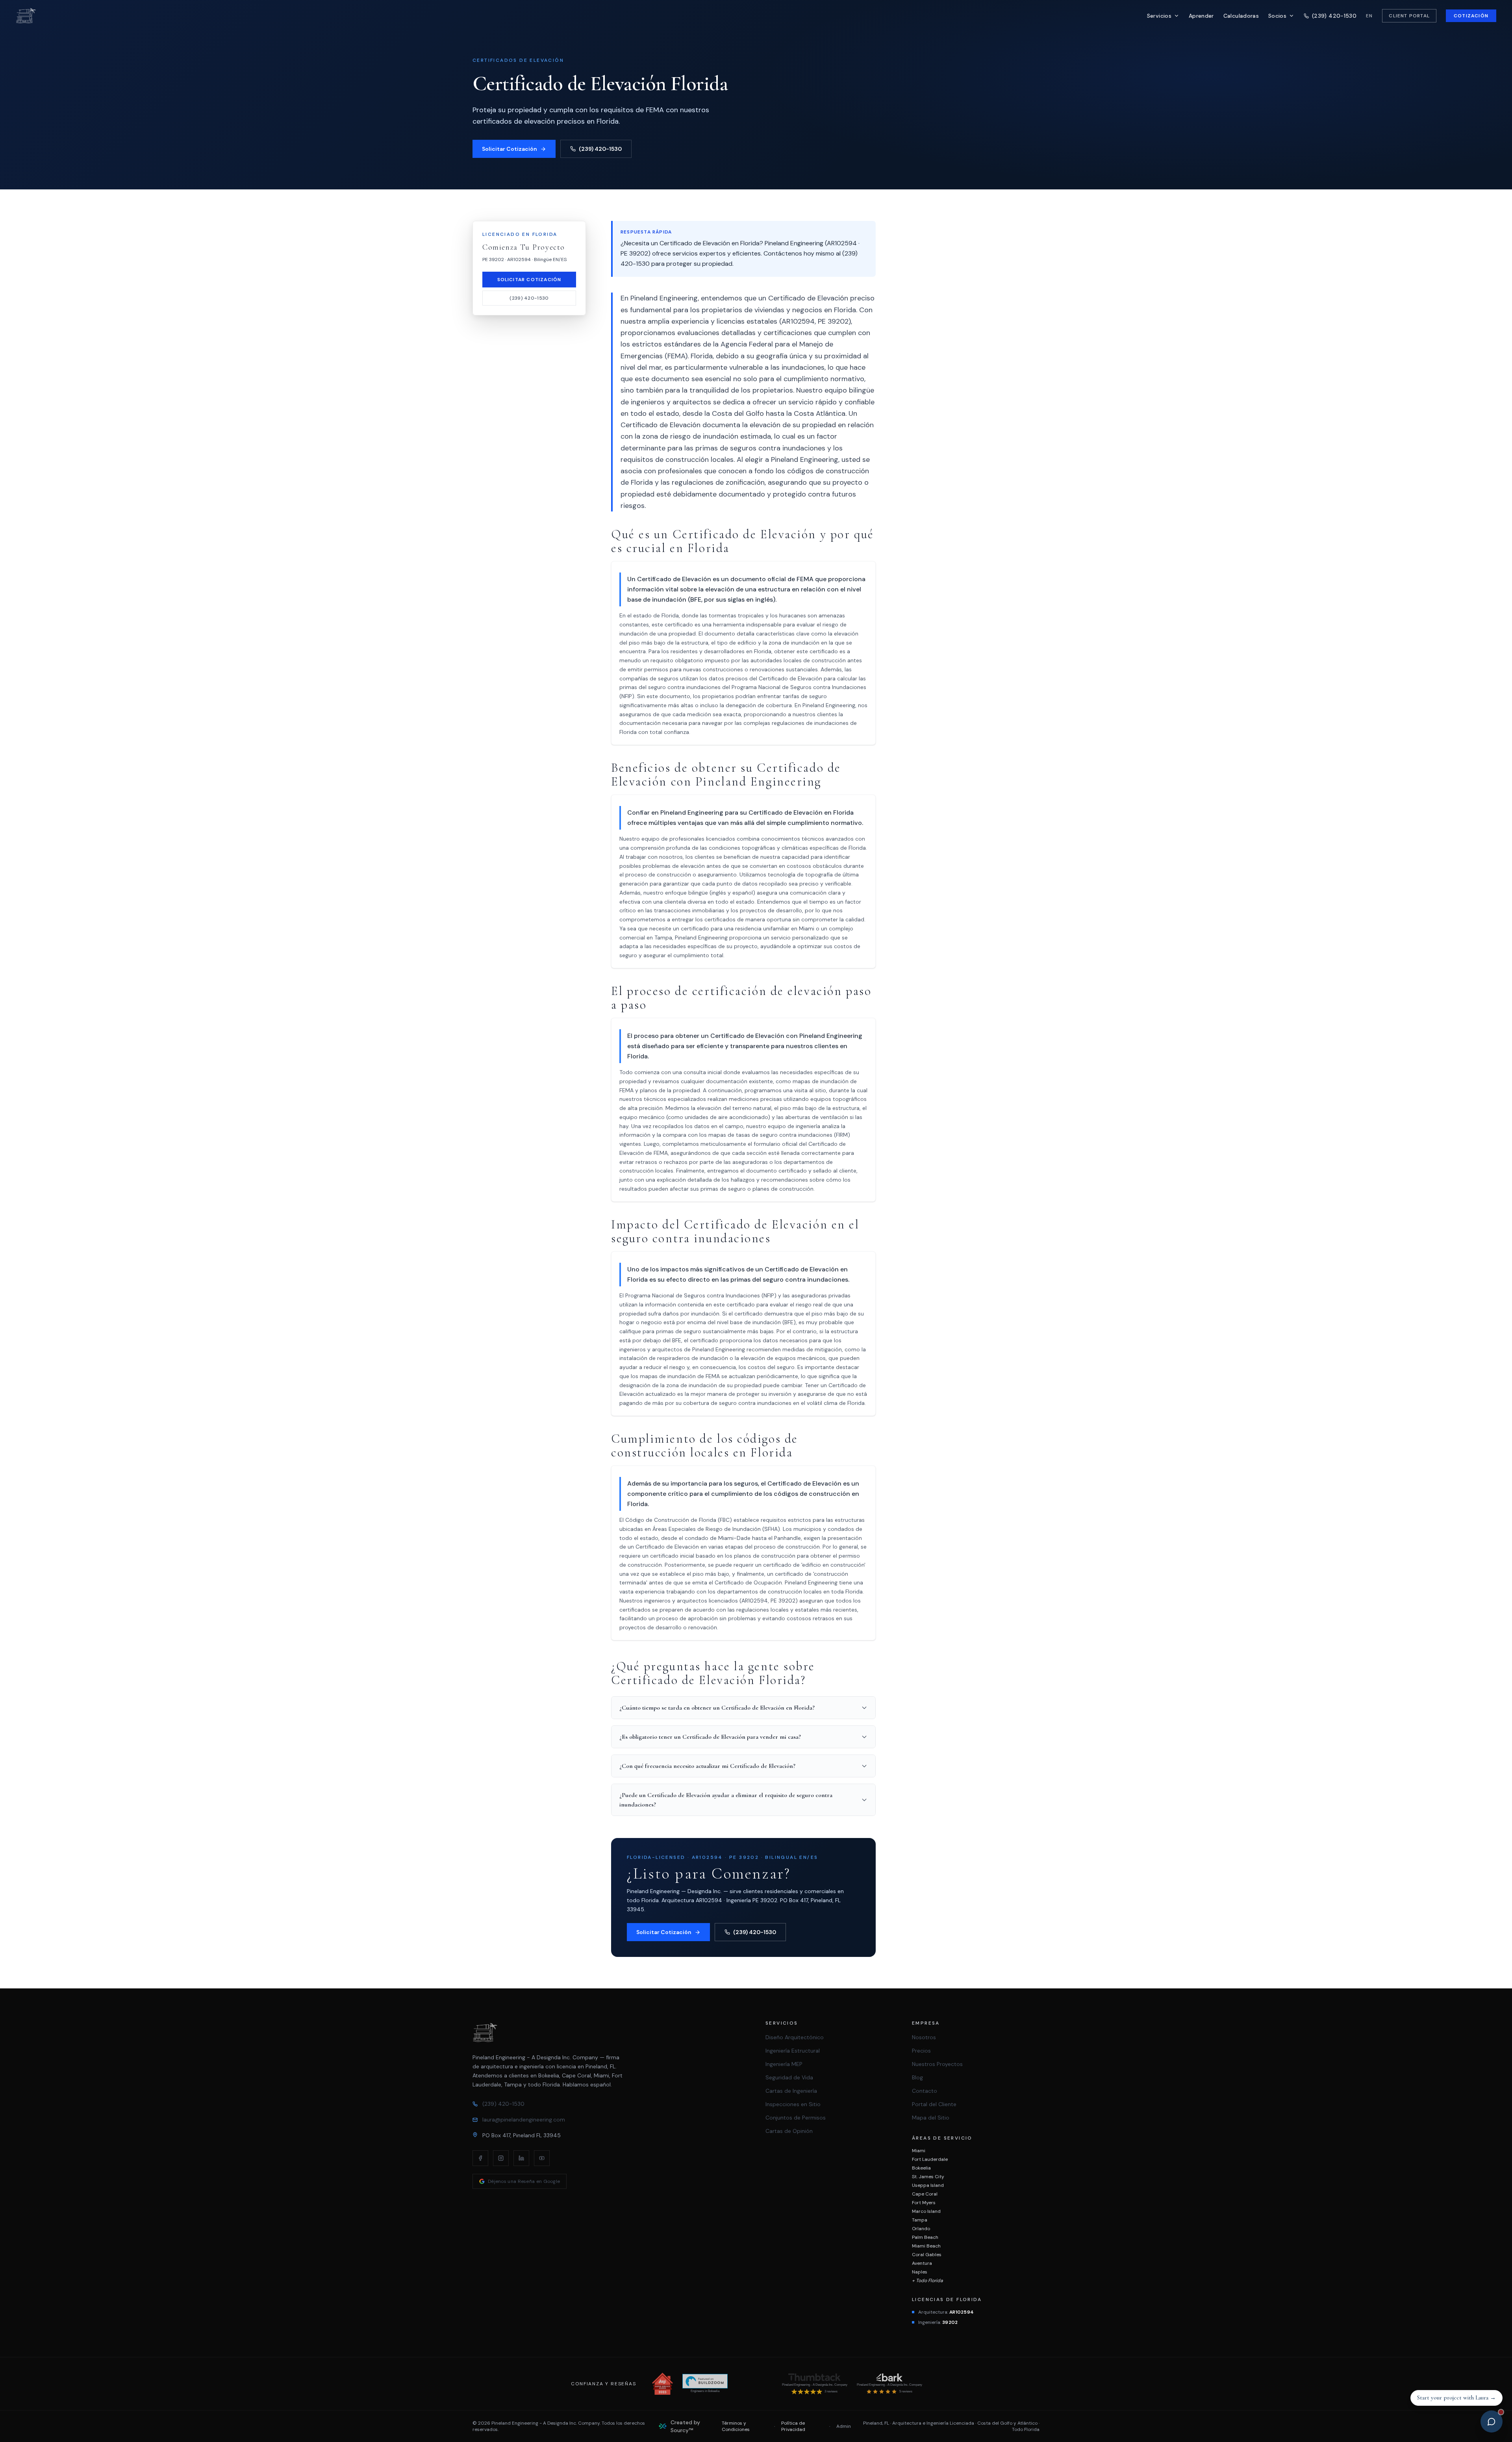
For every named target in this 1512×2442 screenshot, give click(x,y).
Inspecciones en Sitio (793, 2104)
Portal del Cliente (934, 2104)
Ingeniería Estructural (793, 2051)
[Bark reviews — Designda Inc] (889, 2377)
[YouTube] (542, 2158)
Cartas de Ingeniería (791, 2091)
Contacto (925, 2091)
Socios (1277, 16)
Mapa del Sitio (931, 2118)
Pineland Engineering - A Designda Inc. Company (815, 2385)
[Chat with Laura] (1492, 2422)
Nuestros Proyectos (937, 2064)
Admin (844, 2426)
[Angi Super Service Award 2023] (662, 2384)
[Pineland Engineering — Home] (26, 16)
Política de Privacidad (793, 2426)
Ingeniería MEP (784, 2064)
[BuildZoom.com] (705, 2381)
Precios (921, 2051)
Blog (917, 2077)
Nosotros (924, 2037)
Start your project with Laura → (1456, 2398)
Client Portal (1409, 16)
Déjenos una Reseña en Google (524, 2181)
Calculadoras (1241, 16)
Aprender (1201, 16)
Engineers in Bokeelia (705, 2391)
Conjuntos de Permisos (796, 2118)
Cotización (1471, 16)
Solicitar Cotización (510, 149)
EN (1369, 16)
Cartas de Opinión (789, 2131)
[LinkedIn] (521, 2158)
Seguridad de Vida (789, 2077)
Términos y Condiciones (736, 2426)
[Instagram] (501, 2158)
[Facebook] (480, 2158)
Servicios (1159, 16)
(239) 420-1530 (600, 149)
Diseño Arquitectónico (795, 2037)
